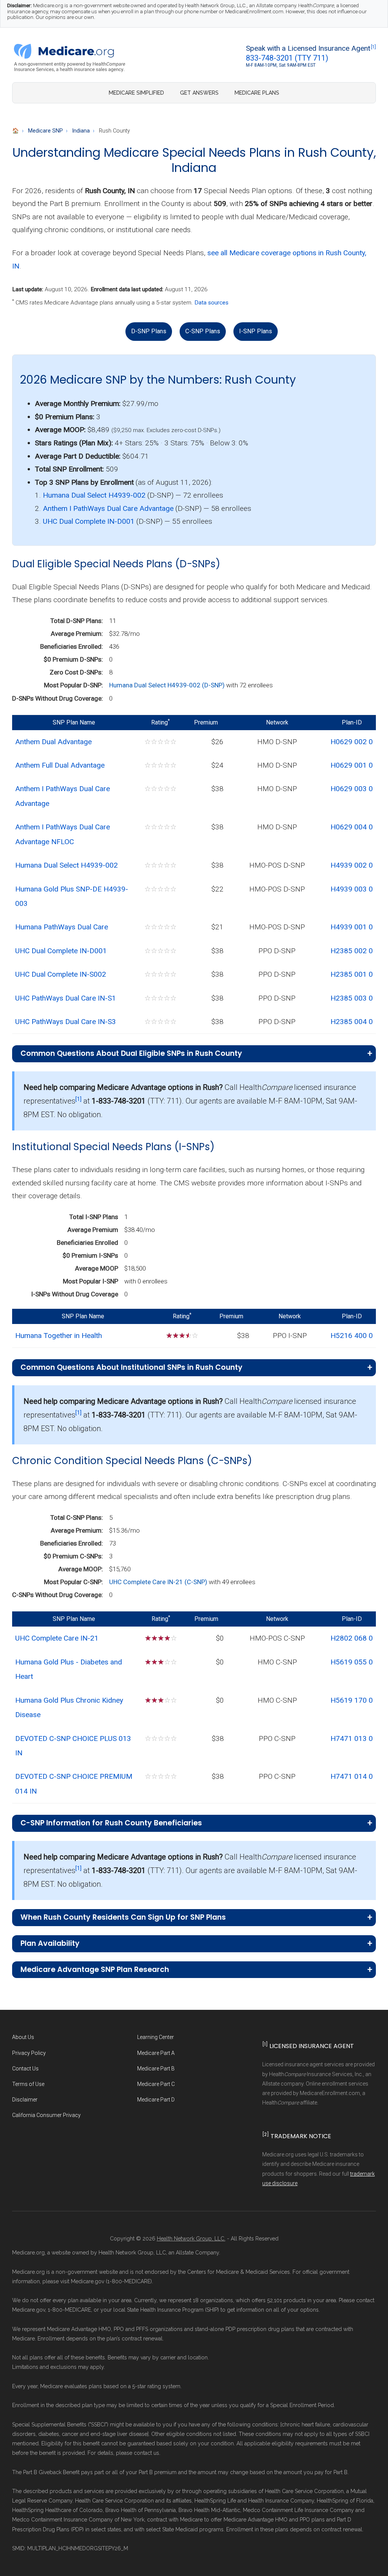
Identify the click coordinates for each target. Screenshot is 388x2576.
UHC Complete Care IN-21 (57, 1638)
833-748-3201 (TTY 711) (287, 58)
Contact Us (25, 2069)
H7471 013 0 (352, 1738)
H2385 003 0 (352, 998)
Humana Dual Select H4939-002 (94, 495)
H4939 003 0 (352, 889)
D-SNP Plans (149, 331)
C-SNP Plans (203, 331)
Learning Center (156, 2037)
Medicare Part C (156, 2084)
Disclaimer (25, 2100)
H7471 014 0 (352, 1776)
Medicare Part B (156, 2069)
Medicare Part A (156, 2053)
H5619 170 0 (352, 1700)
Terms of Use (28, 2084)
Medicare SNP (45, 131)
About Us (23, 2037)
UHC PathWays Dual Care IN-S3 (66, 1022)
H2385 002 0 (352, 951)
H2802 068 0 (352, 1638)
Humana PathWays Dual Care (62, 927)
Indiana (81, 131)
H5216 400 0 (352, 1336)
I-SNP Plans (256, 331)
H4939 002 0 (352, 865)
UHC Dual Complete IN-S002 (61, 974)
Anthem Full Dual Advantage (60, 765)
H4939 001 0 (352, 927)
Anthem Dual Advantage (53, 742)
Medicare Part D (156, 2100)
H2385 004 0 (352, 1022)
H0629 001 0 (352, 765)
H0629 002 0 (352, 742)
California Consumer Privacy (46, 2115)
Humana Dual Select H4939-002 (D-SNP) (168, 685)
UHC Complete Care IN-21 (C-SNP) (159, 1582)
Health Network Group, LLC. (191, 2239)
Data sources (211, 303)
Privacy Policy (29, 2053)
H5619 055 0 (352, 1662)
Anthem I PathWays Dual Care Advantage (108, 508)
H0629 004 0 (352, 827)
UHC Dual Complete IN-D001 (89, 521)
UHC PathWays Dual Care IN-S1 (66, 998)
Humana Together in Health (59, 1336)
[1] (373, 47)
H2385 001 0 (352, 974)
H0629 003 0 (352, 789)
